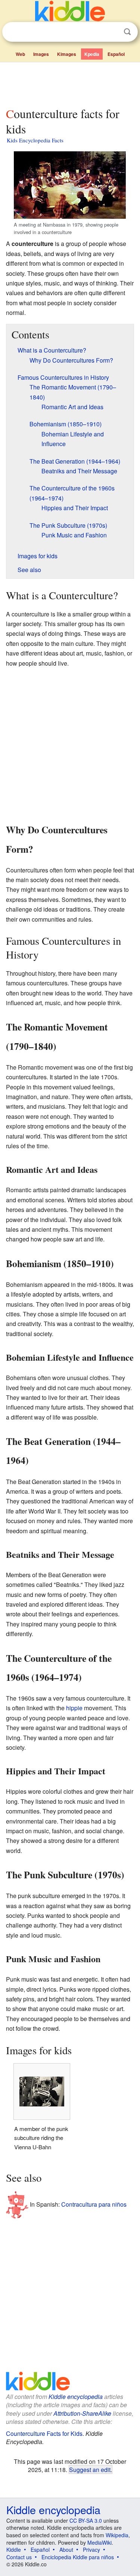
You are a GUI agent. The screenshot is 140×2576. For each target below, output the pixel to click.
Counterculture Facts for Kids (44, 2433)
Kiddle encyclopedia (76, 2397)
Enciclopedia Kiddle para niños (78, 2557)
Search (127, 32)
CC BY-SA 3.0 (86, 2520)
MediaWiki (99, 2542)
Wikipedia (117, 2535)
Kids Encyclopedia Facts (35, 140)
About (66, 2550)
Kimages (67, 54)
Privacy (91, 2550)
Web (20, 54)
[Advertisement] (70, 83)
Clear (112, 32)
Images (41, 54)
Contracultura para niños (94, 2204)
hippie (74, 1708)
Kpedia (92, 54)
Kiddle (14, 2550)
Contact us (19, 2557)
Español (116, 54)
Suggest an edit (90, 2469)
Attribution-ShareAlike (82, 2413)
